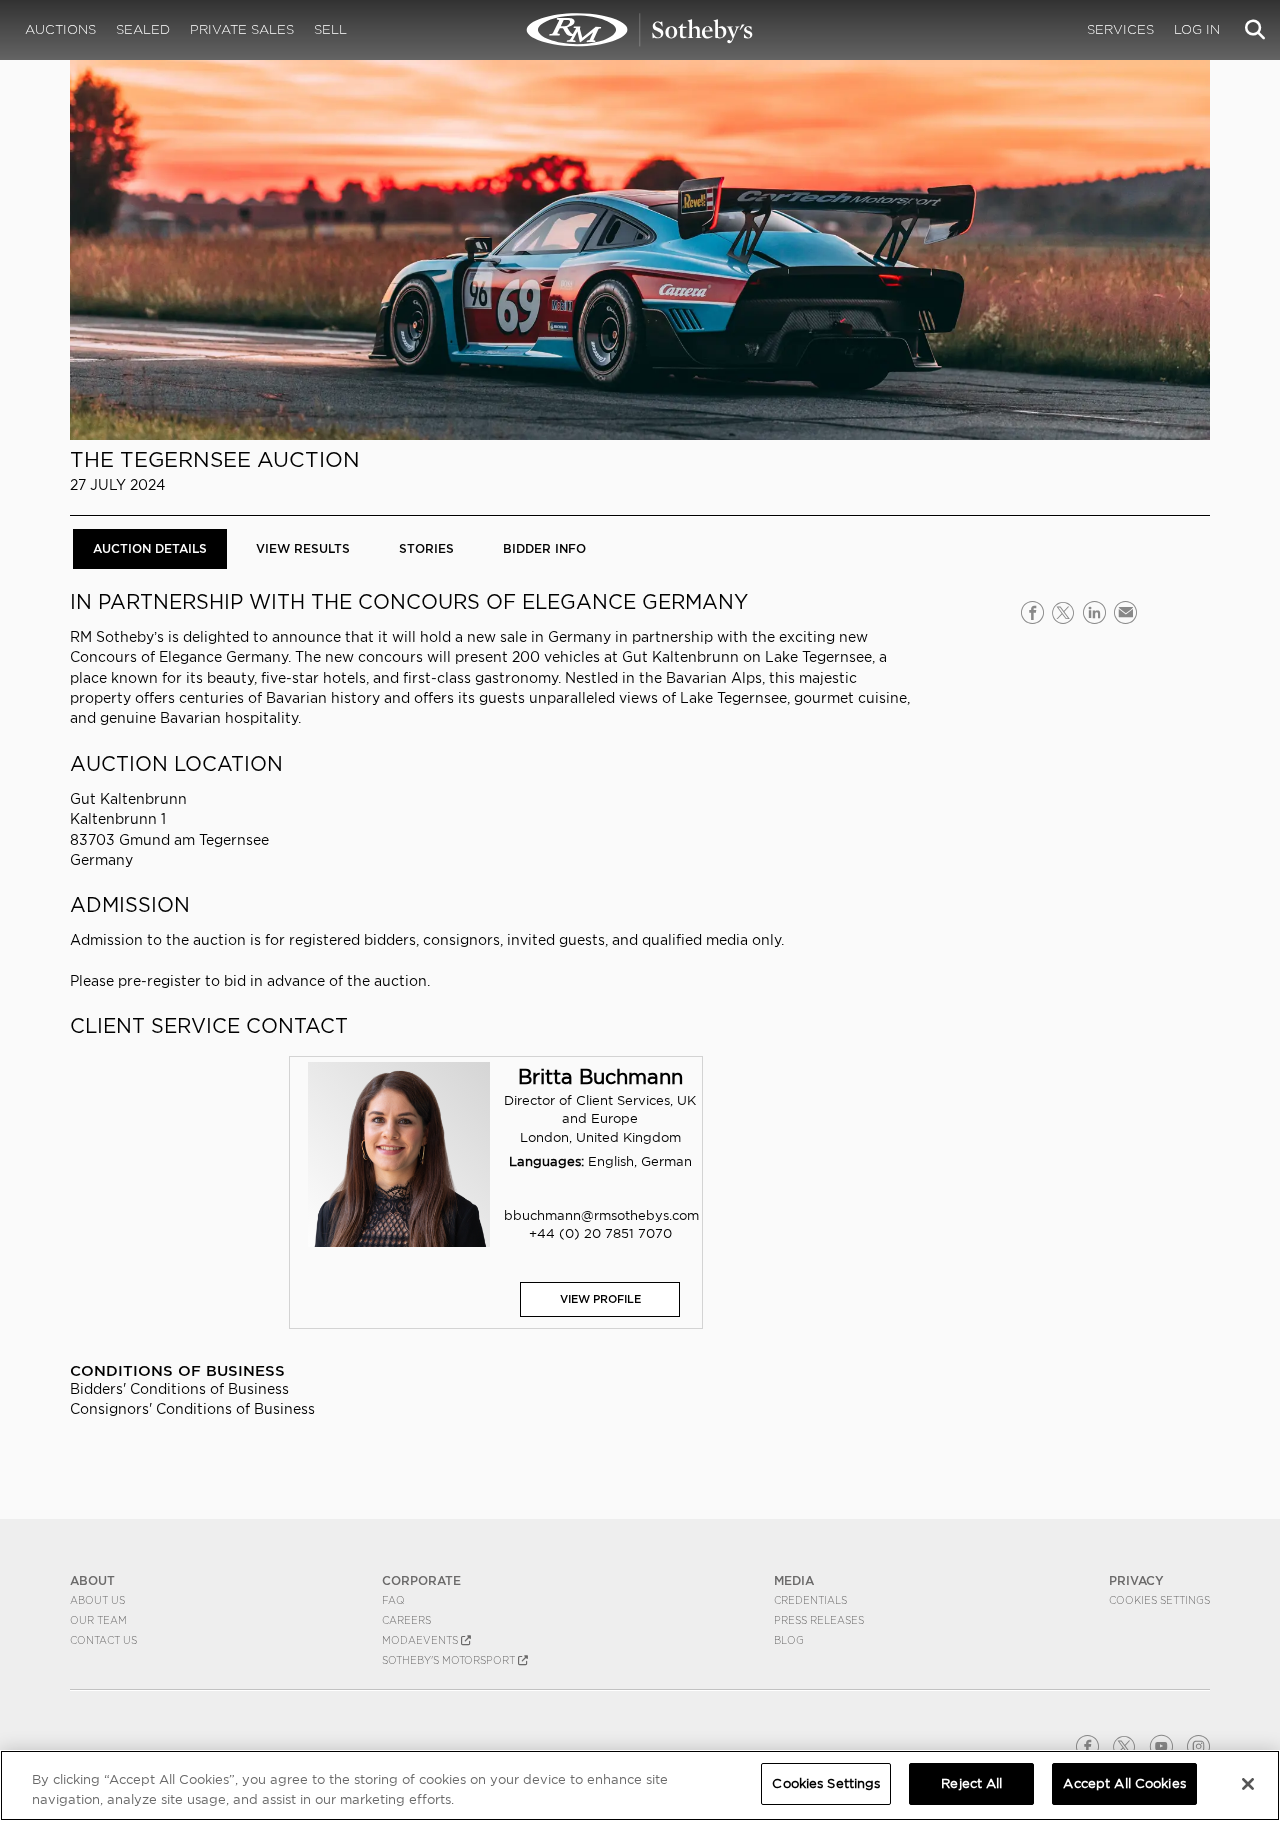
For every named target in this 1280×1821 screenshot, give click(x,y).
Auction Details (150, 548)
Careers (406, 1620)
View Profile (600, 1299)
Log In (1197, 29)
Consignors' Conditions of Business (192, 1409)
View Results (303, 548)
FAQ (393, 1600)
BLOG (789, 1640)
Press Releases (819, 1620)
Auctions (60, 29)
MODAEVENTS (421, 1640)
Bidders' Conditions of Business (179, 1389)
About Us (97, 1600)
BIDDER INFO (544, 548)
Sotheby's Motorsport (450, 1660)
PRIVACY (1136, 1580)
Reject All (971, 1783)
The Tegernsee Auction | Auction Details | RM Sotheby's (640, 30)
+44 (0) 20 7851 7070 (600, 1233)
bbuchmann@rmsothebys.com (601, 1215)
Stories (426, 548)
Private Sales (242, 29)
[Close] (1248, 1784)
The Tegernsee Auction (215, 459)
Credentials (810, 1600)
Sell (330, 29)
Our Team (98, 1620)
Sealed (143, 29)
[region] (640, 1785)
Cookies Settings (1159, 1600)
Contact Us (103, 1640)
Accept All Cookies (1124, 1783)
